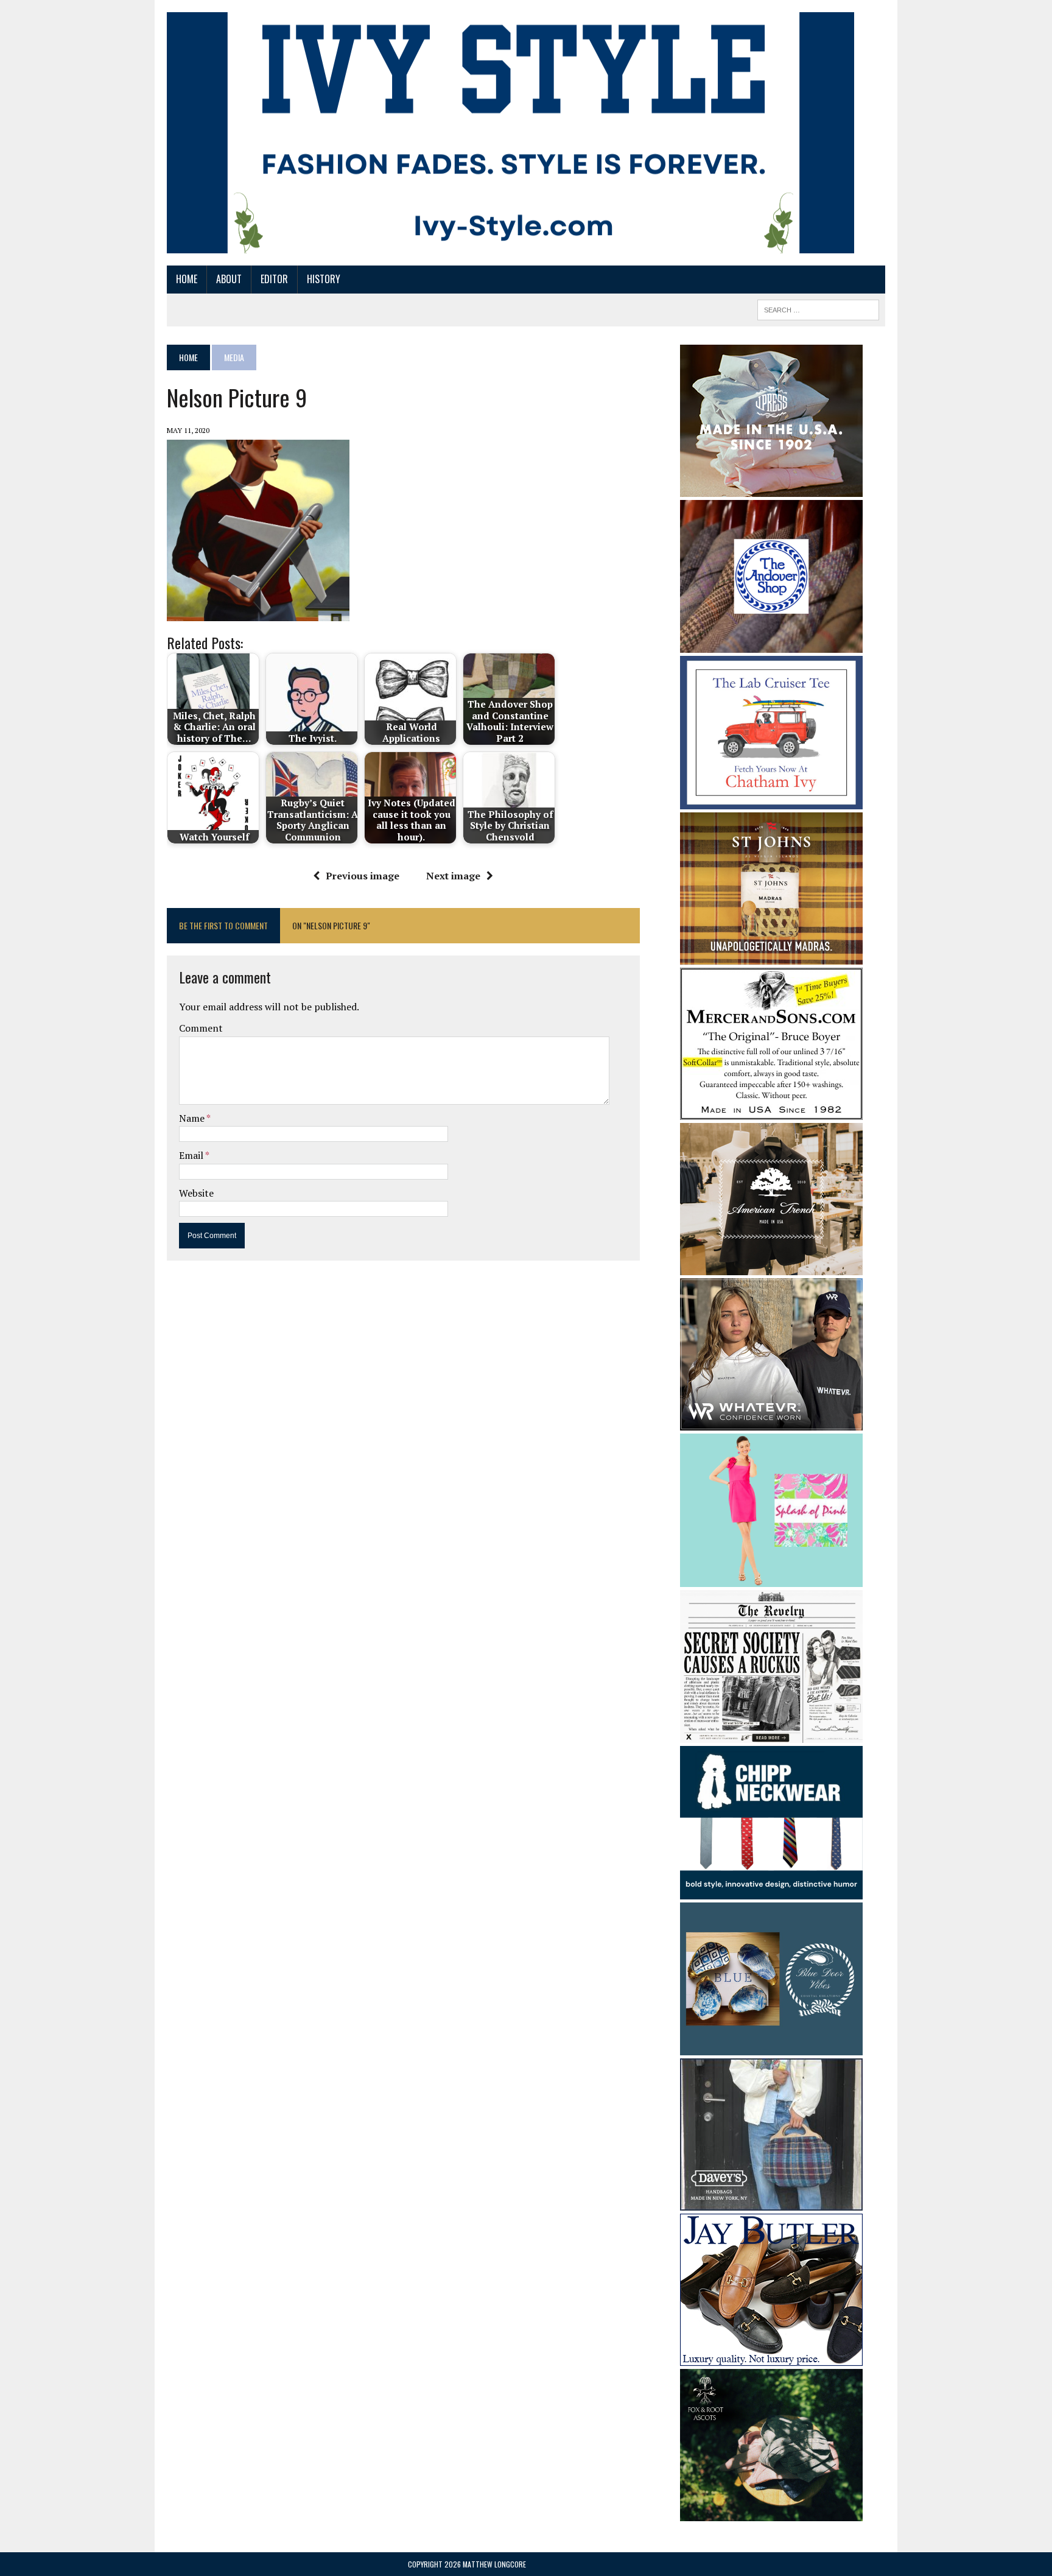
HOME (187, 279)
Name (193, 1118)
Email (192, 1155)
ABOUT (229, 279)
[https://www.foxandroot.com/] (771, 2513)
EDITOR (274, 279)
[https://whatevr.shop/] (771, 1423)
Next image (453, 876)
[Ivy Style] (510, 133)
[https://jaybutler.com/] (771, 2358)
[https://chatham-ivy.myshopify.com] (771, 801)
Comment (201, 1028)
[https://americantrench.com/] (771, 1267)
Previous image (363, 876)
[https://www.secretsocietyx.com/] (771, 1735)
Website (196, 1193)
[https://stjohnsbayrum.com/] (771, 957)
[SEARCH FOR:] (818, 308)
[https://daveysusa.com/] (771, 2203)
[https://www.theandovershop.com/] (771, 644)
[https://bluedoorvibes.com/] (771, 2047)
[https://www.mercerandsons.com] (771, 1112)
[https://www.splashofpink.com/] (771, 1578)
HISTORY (324, 279)
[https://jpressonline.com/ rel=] (771, 488)
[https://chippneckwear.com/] (771, 1891)
